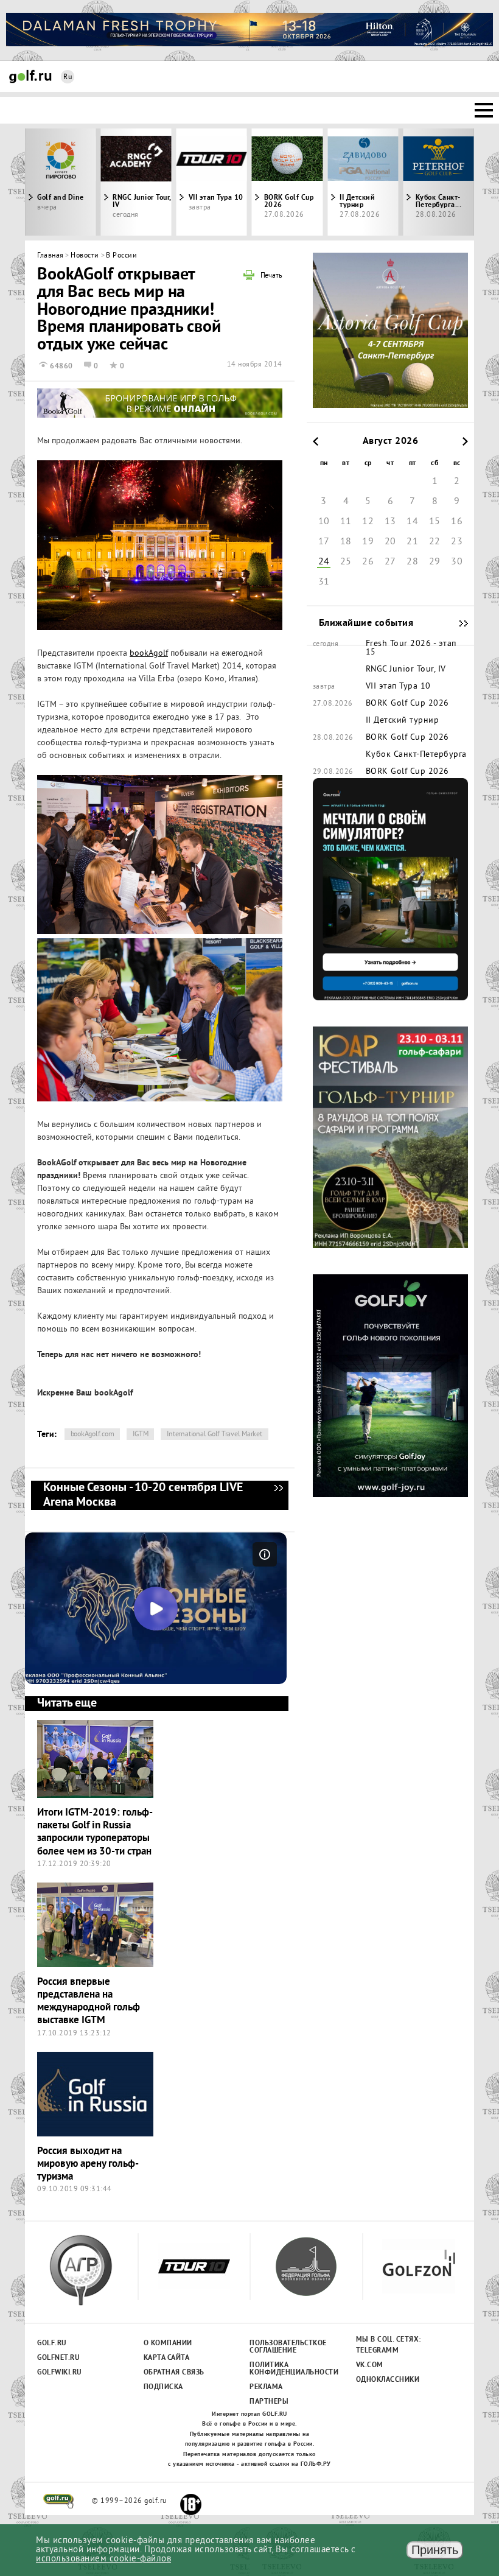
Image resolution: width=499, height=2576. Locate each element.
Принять (435, 2550)
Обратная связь (174, 2373)
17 (324, 542)
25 (346, 562)
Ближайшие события (458, 623)
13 (390, 522)
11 (346, 522)
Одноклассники (388, 2380)
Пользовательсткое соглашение (288, 2347)
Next (418, 182)
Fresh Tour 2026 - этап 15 (411, 648)
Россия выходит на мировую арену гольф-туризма (88, 2164)
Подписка (163, 2387)
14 (412, 522)
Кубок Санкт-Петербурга (416, 755)
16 (457, 522)
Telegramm (378, 2351)
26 (368, 562)
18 (346, 542)
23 (457, 542)
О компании (168, 2343)
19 (368, 542)
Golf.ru (52, 2343)
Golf (30, 76)
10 (324, 522)
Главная (51, 256)
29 (435, 562)
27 (390, 562)
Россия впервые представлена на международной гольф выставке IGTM (89, 2002)
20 (390, 542)
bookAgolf (149, 654)
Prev (81, 182)
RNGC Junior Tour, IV (142, 202)
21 (412, 542)
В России (121, 256)
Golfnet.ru (58, 2358)
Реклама (266, 2387)
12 (368, 522)
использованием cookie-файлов (103, 2559)
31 (324, 582)
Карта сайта (167, 2358)
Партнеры (269, 2402)
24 (324, 562)
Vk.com (370, 2365)
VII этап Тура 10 (216, 198)
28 (412, 562)
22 (435, 542)
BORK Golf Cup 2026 (289, 202)
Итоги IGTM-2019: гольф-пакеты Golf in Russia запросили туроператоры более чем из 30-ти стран (95, 1832)
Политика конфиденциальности (288, 2369)
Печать (271, 276)
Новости (85, 256)
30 (457, 562)
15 (435, 522)
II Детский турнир (357, 202)
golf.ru (59, 2501)
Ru (68, 78)
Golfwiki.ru (60, 2373)
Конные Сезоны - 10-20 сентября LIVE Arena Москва (278, 1495)
